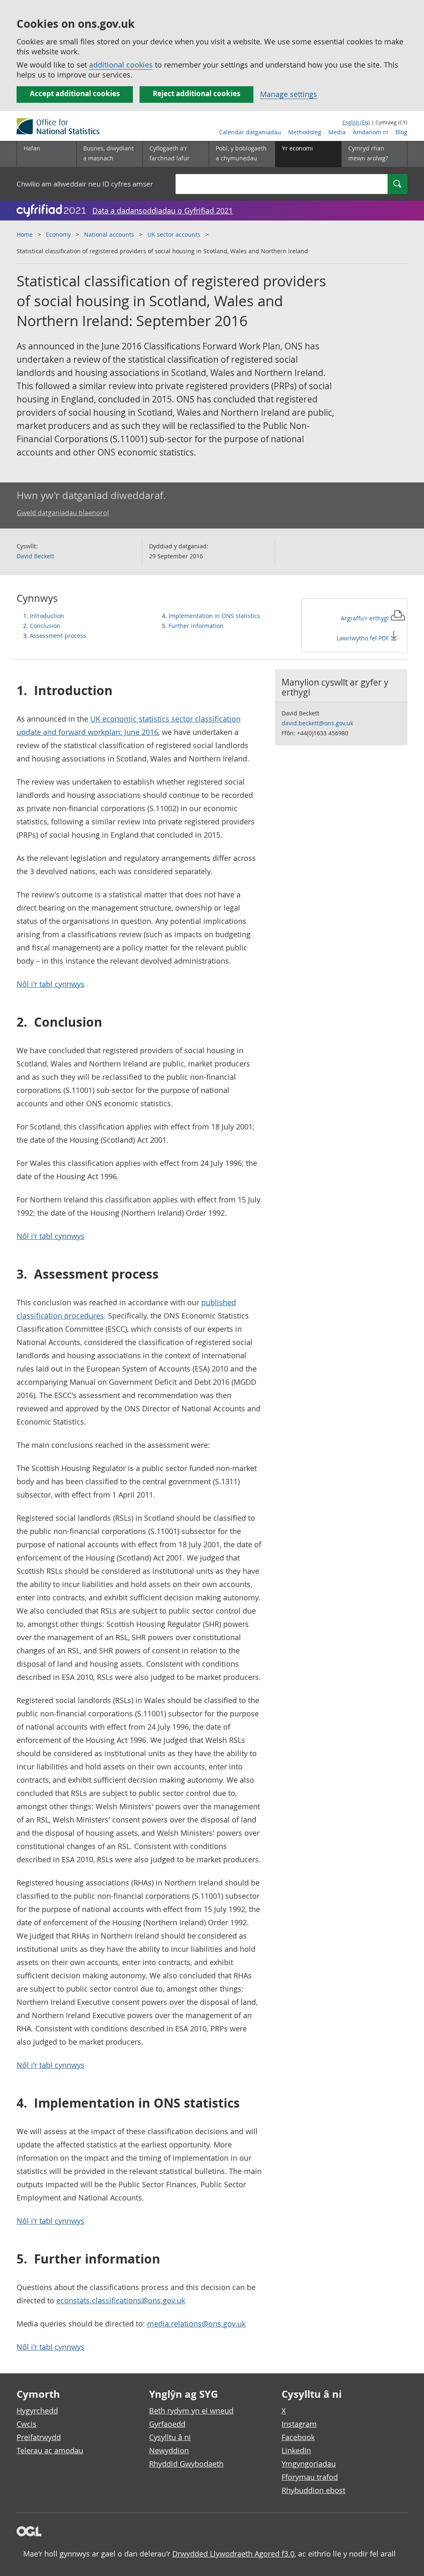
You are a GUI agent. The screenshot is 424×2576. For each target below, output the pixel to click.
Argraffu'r (366, 618)
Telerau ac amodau (50, 2450)
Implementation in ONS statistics (214, 616)
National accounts (109, 234)
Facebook (298, 2437)
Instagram (299, 2424)
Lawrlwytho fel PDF (364, 638)
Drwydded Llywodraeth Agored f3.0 (233, 2554)
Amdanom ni (371, 132)
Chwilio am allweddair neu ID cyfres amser (85, 184)
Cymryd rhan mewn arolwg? (368, 153)
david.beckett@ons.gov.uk (317, 723)
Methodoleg (305, 132)
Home (25, 234)
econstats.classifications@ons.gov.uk (121, 2300)
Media (337, 132)
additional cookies (121, 65)
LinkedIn (296, 2450)
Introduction (47, 616)
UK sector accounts (174, 234)
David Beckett (35, 556)
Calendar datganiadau (250, 132)
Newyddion (169, 2450)
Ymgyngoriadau (309, 2464)
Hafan (32, 148)
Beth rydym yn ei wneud (191, 2411)
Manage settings (289, 94)
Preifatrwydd (39, 2437)
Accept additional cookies (75, 93)
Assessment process (58, 636)
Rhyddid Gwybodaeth (186, 2464)
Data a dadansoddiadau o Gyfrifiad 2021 (163, 211)
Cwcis (26, 2424)
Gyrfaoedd (167, 2424)
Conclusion (45, 626)
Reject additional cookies (196, 93)
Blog (401, 132)
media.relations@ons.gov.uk (196, 2324)
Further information (196, 626)
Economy (58, 234)
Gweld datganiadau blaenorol (63, 513)
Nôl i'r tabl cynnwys (51, 984)
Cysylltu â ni (170, 2437)
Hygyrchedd (37, 2411)
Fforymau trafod (310, 2477)
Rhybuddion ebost (313, 2490)
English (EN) (356, 122)
